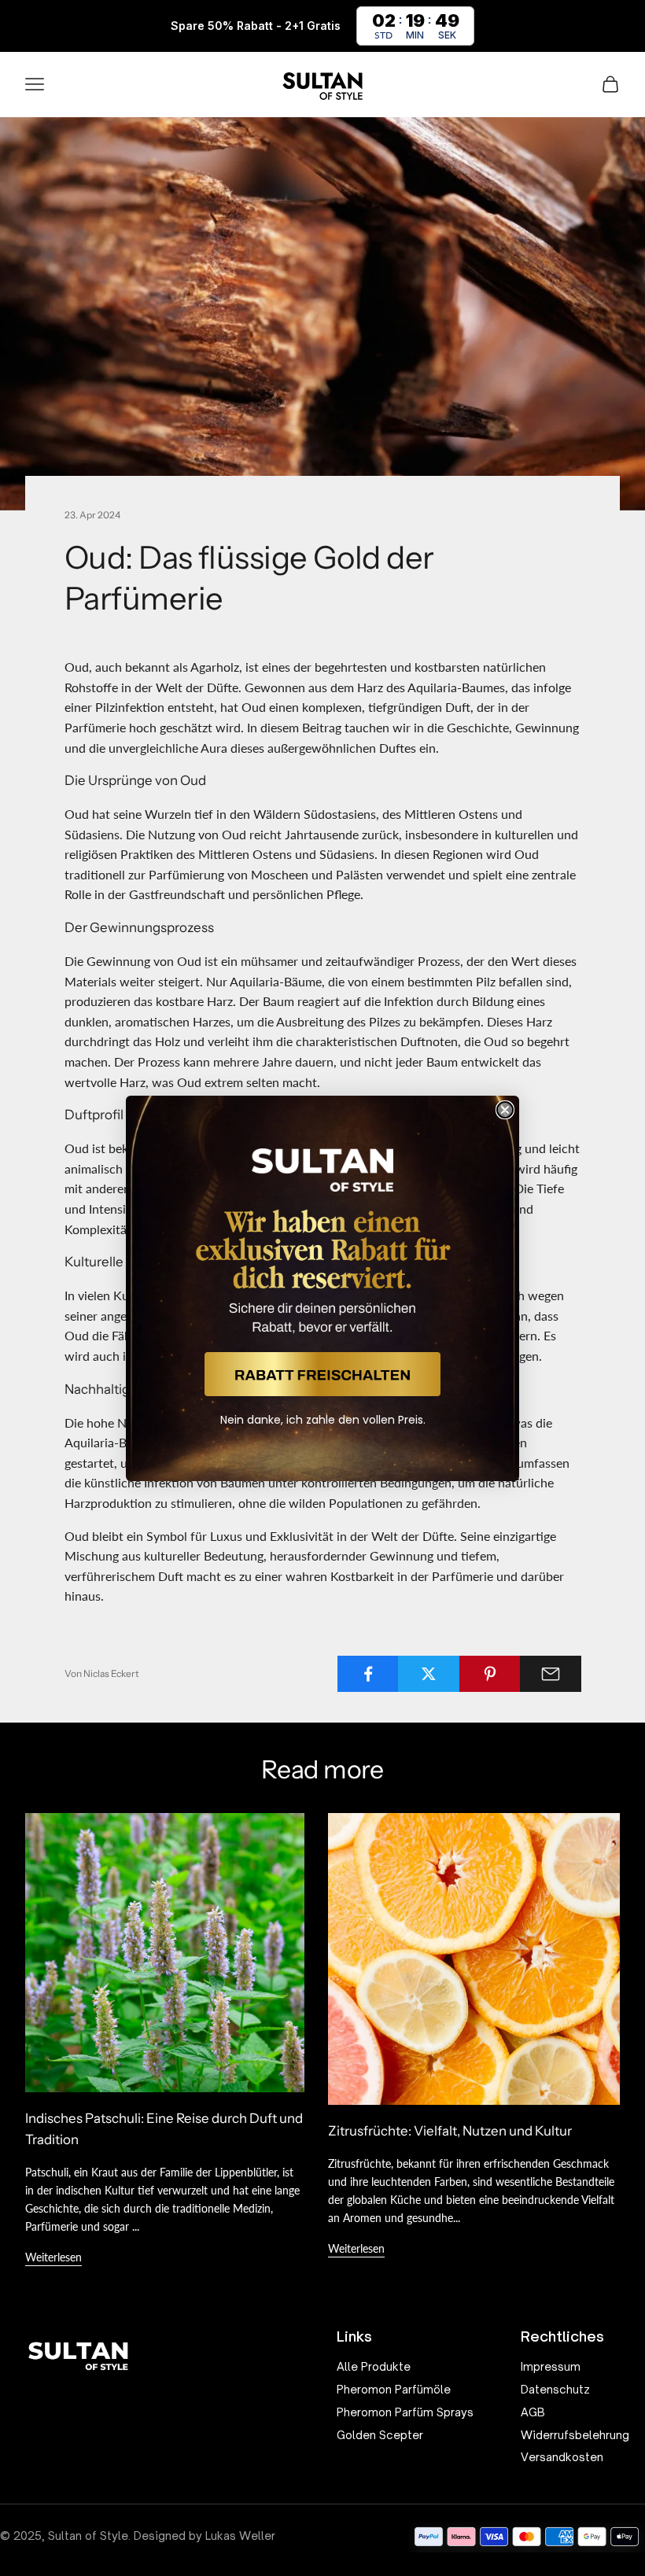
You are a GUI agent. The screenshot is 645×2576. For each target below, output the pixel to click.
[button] (322, 1374)
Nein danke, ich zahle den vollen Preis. (323, 1420)
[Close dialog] (505, 1110)
